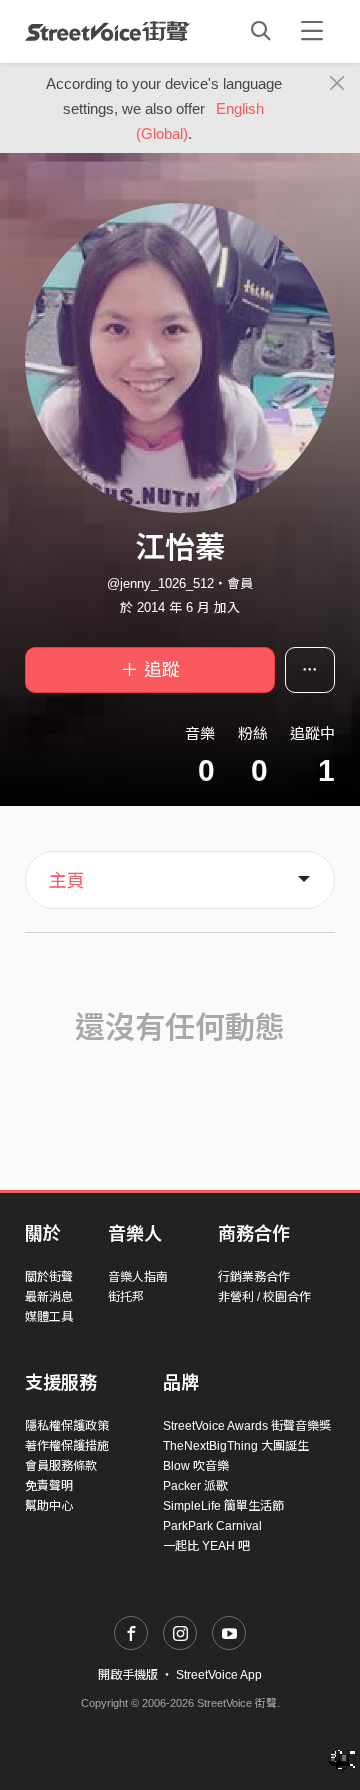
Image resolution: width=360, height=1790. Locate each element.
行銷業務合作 (254, 1277)
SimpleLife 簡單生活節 (223, 1506)
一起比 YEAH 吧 (206, 1546)
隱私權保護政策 (67, 1426)
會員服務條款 (61, 1466)
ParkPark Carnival (212, 1526)
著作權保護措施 (67, 1446)
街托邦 (126, 1297)
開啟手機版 (128, 1675)
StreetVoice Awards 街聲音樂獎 (247, 1426)
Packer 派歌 (195, 1486)
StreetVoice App (219, 1675)
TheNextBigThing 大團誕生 (236, 1446)
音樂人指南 (138, 1277)
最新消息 (49, 1297)
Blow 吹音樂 (196, 1466)
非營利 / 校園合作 (264, 1297)
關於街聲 (49, 1277)
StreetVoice (107, 31)
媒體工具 (49, 1317)
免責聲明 (49, 1486)
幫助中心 (49, 1506)
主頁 (67, 881)
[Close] (337, 84)
